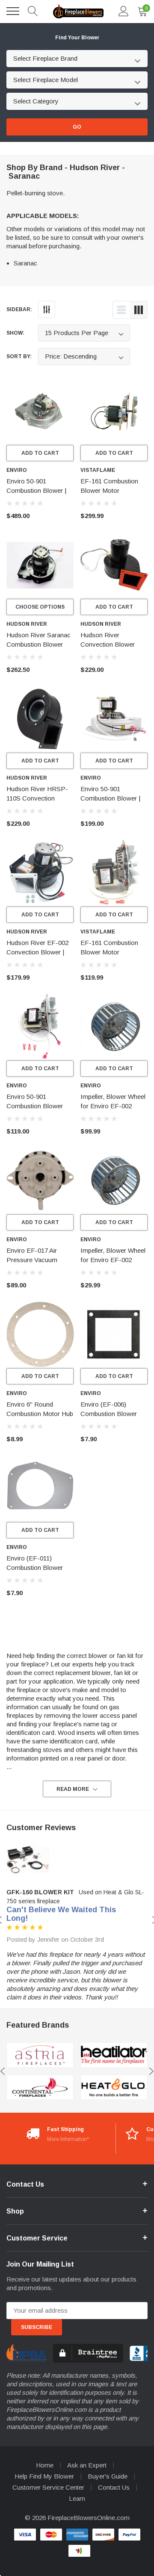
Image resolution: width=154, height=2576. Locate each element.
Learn (77, 2498)
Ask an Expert (87, 2465)
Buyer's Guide (108, 2476)
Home (45, 2465)
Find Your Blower (77, 38)
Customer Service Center (48, 2487)
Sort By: (19, 356)
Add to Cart (40, 453)
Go (77, 127)
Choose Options (40, 607)
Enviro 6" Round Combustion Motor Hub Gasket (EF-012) (40, 1414)
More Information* (68, 2139)
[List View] (121, 310)
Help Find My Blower (44, 2476)
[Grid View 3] (139, 310)
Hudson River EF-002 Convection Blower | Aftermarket (37, 952)
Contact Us (114, 2487)
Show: (15, 333)
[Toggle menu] (13, 11)
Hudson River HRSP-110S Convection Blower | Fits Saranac (37, 798)
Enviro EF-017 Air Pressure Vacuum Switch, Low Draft (32, 1260)
